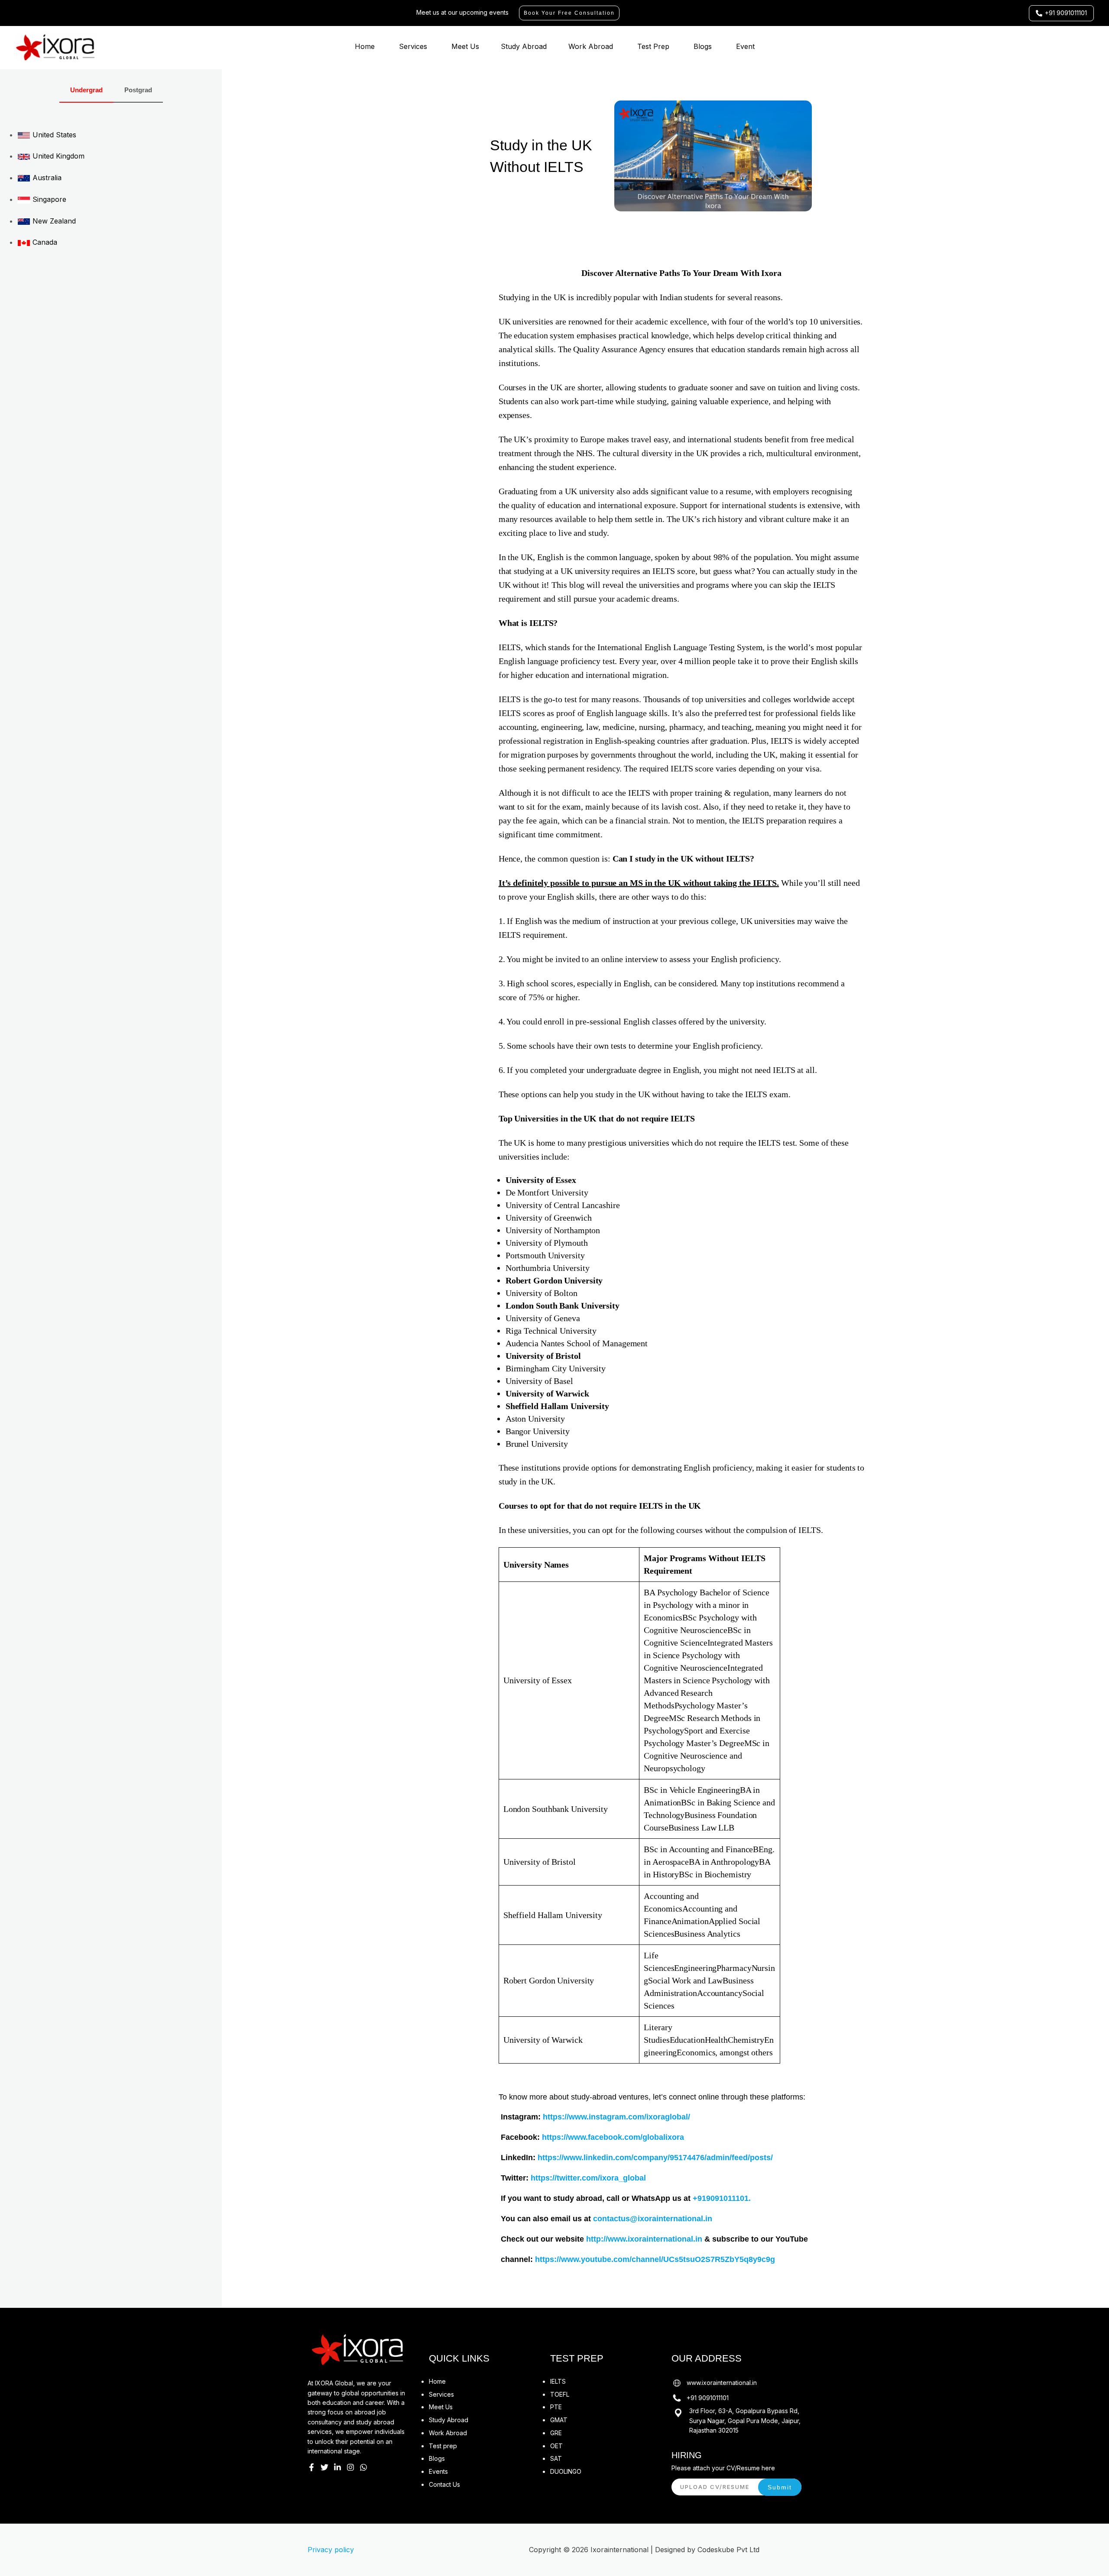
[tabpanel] (111, 188)
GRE (556, 2433)
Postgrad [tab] (138, 90)
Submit (780, 2487)
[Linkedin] (337, 2467)
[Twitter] (324, 2467)
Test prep (443, 2446)
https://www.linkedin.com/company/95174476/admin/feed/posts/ (655, 2158)
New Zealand (53, 221)
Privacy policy (331, 2550)
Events (438, 2471)
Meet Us (465, 46)
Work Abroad (591, 46)
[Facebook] (311, 2467)
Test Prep (653, 46)
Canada (44, 242)
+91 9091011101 (708, 2398)
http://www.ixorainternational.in (644, 2239)
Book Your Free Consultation (569, 13)
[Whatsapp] (363, 2467)
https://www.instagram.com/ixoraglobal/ (616, 2117)
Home (365, 46)
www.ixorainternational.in (722, 2383)
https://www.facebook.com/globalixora (613, 2137)
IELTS (558, 2381)
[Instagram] (350, 2467)
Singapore (48, 199)
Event (745, 46)
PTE (556, 2407)
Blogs (703, 46)
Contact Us (444, 2484)
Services (413, 46)
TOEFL (560, 2394)
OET (556, 2446)
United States (53, 135)
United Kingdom (57, 156)
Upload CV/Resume (715, 2487)
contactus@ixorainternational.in (653, 2219)
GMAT (559, 2420)
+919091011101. (722, 2198)
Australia (46, 178)
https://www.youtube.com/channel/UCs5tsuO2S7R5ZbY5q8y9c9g (655, 2259)
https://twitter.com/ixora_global (588, 2178)
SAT (556, 2458)
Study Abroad (524, 46)
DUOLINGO (566, 2471)
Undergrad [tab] (86, 90)
